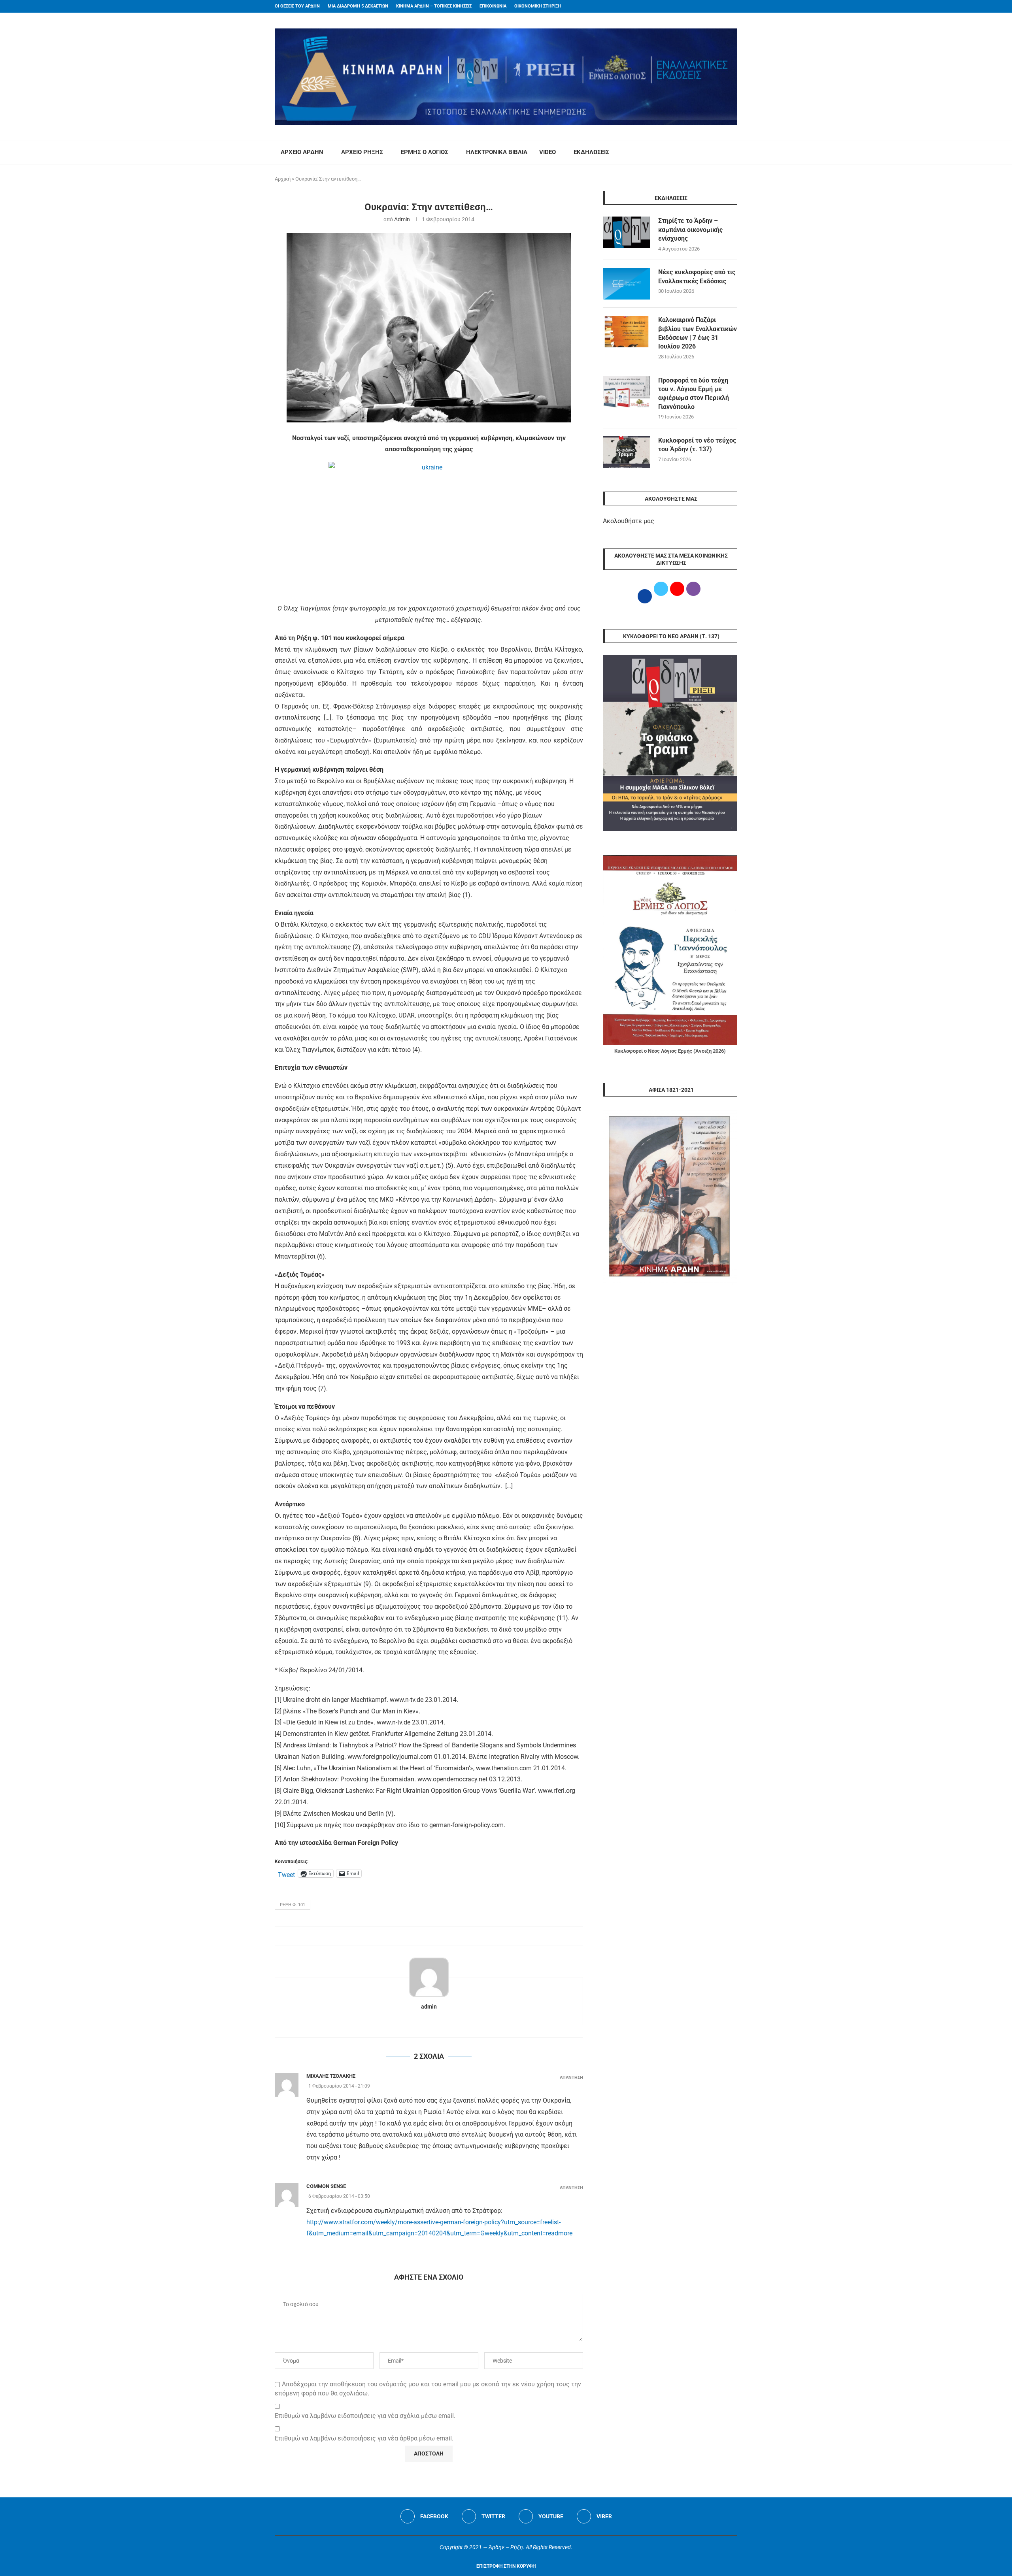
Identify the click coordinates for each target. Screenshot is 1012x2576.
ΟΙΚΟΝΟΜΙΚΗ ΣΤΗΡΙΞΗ (538, 6)
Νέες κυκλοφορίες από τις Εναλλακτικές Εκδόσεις (697, 276)
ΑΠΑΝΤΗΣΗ (571, 2078)
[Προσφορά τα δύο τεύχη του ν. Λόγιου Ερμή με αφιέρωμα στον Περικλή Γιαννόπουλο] (627, 392)
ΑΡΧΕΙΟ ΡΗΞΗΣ (362, 152)
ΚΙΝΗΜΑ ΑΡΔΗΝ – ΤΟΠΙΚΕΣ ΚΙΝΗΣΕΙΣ (434, 6)
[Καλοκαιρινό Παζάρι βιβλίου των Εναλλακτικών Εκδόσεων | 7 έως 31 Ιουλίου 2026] (627, 332)
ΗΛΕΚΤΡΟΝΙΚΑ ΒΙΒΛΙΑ (497, 152)
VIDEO (548, 152)
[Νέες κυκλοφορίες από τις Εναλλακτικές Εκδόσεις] (627, 284)
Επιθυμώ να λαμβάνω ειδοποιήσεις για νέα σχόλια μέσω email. (365, 2416)
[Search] (733, 153)
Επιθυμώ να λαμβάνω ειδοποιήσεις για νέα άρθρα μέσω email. (364, 2438)
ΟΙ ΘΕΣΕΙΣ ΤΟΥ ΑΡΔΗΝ (297, 6)
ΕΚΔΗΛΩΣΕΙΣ (591, 152)
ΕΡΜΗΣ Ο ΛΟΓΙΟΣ (425, 152)
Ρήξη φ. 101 (293, 1905)
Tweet (286, 1874)
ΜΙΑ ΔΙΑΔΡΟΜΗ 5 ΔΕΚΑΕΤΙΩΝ (358, 6)
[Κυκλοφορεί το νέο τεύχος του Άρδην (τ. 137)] (627, 452)
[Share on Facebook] (421, 1936)
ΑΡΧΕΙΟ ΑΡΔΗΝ (302, 152)
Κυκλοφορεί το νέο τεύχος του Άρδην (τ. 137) (697, 445)
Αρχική (283, 179)
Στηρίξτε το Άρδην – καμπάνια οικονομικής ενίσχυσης (690, 230)
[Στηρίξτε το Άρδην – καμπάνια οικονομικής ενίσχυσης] (627, 232)
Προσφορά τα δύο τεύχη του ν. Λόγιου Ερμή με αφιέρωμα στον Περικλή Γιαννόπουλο (694, 394)
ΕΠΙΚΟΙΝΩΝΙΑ (493, 6)
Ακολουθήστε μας (629, 521)
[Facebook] (720, 6)
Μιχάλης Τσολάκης (331, 2076)
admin (402, 219)
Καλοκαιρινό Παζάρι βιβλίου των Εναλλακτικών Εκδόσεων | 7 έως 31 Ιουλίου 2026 (698, 333)
